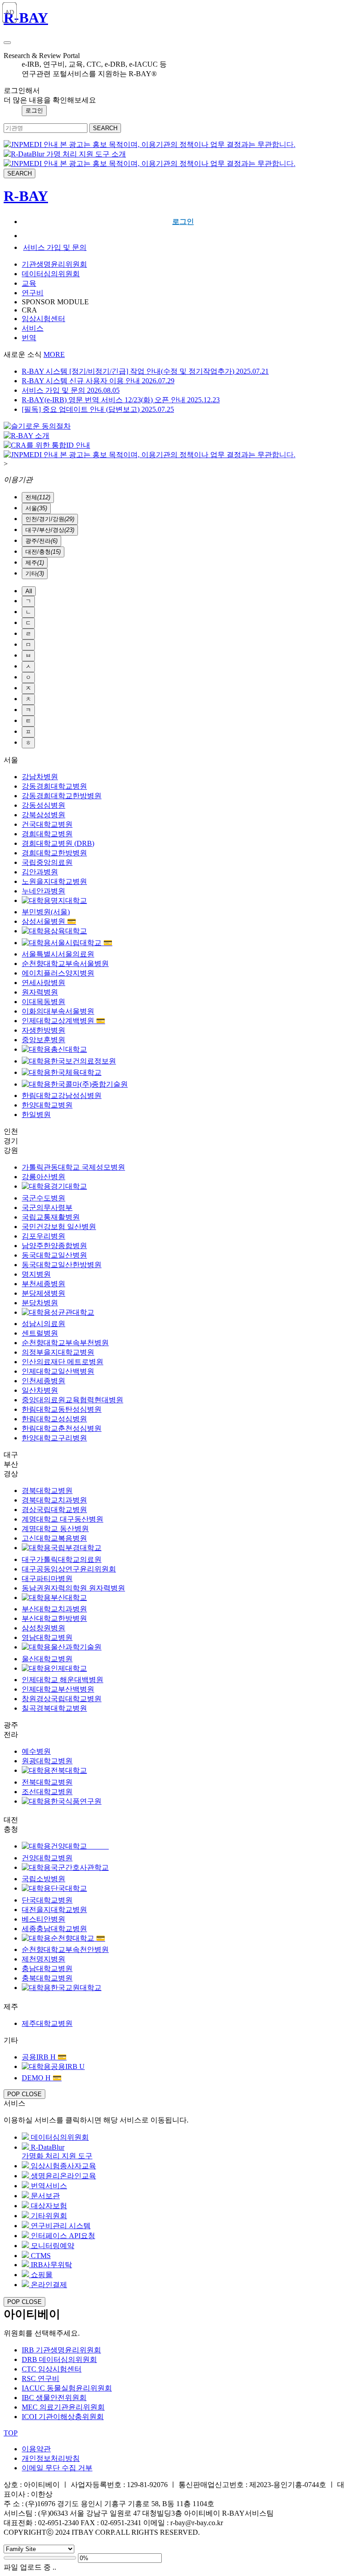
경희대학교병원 (47, 834)
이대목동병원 (43, 1002)
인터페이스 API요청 (62, 2236)
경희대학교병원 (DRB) (58, 843)
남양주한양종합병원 (54, 1246)
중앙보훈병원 (43, 1040)
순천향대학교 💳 (78, 1938)
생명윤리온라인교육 (63, 2176)
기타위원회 (48, 2216)
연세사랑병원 (43, 983)
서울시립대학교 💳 (82, 943)
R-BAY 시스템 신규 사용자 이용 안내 (98, 381)
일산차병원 (40, 1390)
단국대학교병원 (47, 1900)
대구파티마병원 (47, 1578)
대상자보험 (48, 2206)
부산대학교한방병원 (54, 1618)
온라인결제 (48, 2285)
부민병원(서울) (46, 912)
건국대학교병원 (47, 824)
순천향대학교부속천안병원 (65, 1949)
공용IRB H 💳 (44, 2057)
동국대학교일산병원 (54, 1255)
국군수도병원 (43, 1198)
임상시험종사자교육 (63, 2166)
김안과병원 (40, 872)
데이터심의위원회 (59, 2137)
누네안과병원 (43, 891)
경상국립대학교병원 (54, 1510)
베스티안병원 (43, 1919)
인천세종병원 (43, 1381)
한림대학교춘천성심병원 (62, 1428)
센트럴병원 (40, 1333)
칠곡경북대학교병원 (54, 1708)
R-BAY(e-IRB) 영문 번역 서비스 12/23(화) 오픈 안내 (121, 400)
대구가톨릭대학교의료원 (62, 1559)
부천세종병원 (43, 1284)
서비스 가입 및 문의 (55, 247)
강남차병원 (40, 777)
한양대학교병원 (47, 1105)
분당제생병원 (43, 1293)
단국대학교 (69, 1888)
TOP (11, 2433)
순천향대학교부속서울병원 (65, 964)
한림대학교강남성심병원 (62, 1095)
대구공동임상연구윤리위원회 (69, 1569)
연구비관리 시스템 (60, 2226)
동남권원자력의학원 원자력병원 (73, 1588)
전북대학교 (69, 1770)
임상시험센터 (52, 2369)
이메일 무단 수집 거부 (57, 2468)
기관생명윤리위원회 (61, 2350)
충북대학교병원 (47, 1978)
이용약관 (36, 2449)
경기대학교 (69, 1186)
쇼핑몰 (41, 2275)
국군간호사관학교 (80, 1867)
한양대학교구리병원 (54, 1438)
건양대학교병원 (47, 1858)
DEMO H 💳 (42, 2078)
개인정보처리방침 (51, 2458)
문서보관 (44, 2196)
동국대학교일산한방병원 (62, 1265)
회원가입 (183, 236)
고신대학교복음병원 (54, 1538)
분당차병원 (40, 1303)
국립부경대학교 (76, 1548)
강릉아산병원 (43, 1177)
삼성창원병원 (43, 1628)
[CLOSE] (7, 43)
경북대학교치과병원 (54, 1500)
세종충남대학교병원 (54, 1929)
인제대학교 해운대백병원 (63, 1680)
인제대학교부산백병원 (58, 1689)
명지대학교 (69, 900)
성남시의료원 (43, 1324)
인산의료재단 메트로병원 (63, 1362)
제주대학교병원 (47, 2023)
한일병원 (36, 1115)
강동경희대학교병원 (54, 786)
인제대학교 (69, 1668)
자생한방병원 (43, 1030)
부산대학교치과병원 (54, 1609)
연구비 (41, 2378)
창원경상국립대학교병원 (62, 1699)
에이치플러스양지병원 (58, 973)
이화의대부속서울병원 (58, 1011)
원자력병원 (40, 992)
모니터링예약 (52, 2246)
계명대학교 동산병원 (55, 1529)
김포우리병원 (43, 1236)
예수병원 (36, 1751)
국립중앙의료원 (47, 862)
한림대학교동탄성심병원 (62, 1409)
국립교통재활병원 (51, 1217)
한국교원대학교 (76, 1988)
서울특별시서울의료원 (58, 954)
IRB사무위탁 (51, 2265)
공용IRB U (68, 2066)
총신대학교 (69, 1049)
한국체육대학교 (76, 1072)
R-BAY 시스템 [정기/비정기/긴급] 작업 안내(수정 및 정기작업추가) (145, 371)
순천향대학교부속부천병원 (65, 1343)
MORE (54, 354)
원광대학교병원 (47, 1761)
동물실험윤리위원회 (67, 2388)
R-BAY (26, 18)
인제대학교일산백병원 (58, 1371)
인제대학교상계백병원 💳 (63, 1021)
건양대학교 (80, 1846)
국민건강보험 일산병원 (59, 1227)
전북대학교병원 (47, 1782)
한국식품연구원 (76, 1801)
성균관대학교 (72, 1312)
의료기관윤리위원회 (63, 2407)
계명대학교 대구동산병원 (63, 1519)
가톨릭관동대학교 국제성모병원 (73, 1167)
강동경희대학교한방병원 (62, 796)
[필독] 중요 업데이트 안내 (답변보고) (98, 409)
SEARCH (105, 128)
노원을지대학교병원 (54, 881)
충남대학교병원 (47, 1969)
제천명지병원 (43, 1959)
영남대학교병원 (47, 1637)
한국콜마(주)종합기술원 (89, 1084)
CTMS (40, 2256)
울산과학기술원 (76, 1647)
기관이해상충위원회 (63, 2417)
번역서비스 (48, 2186)
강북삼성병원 (43, 815)
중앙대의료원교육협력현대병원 (72, 1400)
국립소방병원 (43, 1879)
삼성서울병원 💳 (49, 921)
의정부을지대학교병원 (58, 1352)
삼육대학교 (69, 931)
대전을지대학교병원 (54, 1910)
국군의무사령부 (47, 1207)
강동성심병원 (43, 805)
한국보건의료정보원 (83, 1061)
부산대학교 (69, 1598)
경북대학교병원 (47, 1490)
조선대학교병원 (47, 1792)
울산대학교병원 (47, 1659)
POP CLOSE (24, 2094)
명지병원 (36, 1274)
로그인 (183, 222)
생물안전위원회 (54, 2398)
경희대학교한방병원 (54, 853)
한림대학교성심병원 (54, 1419)
